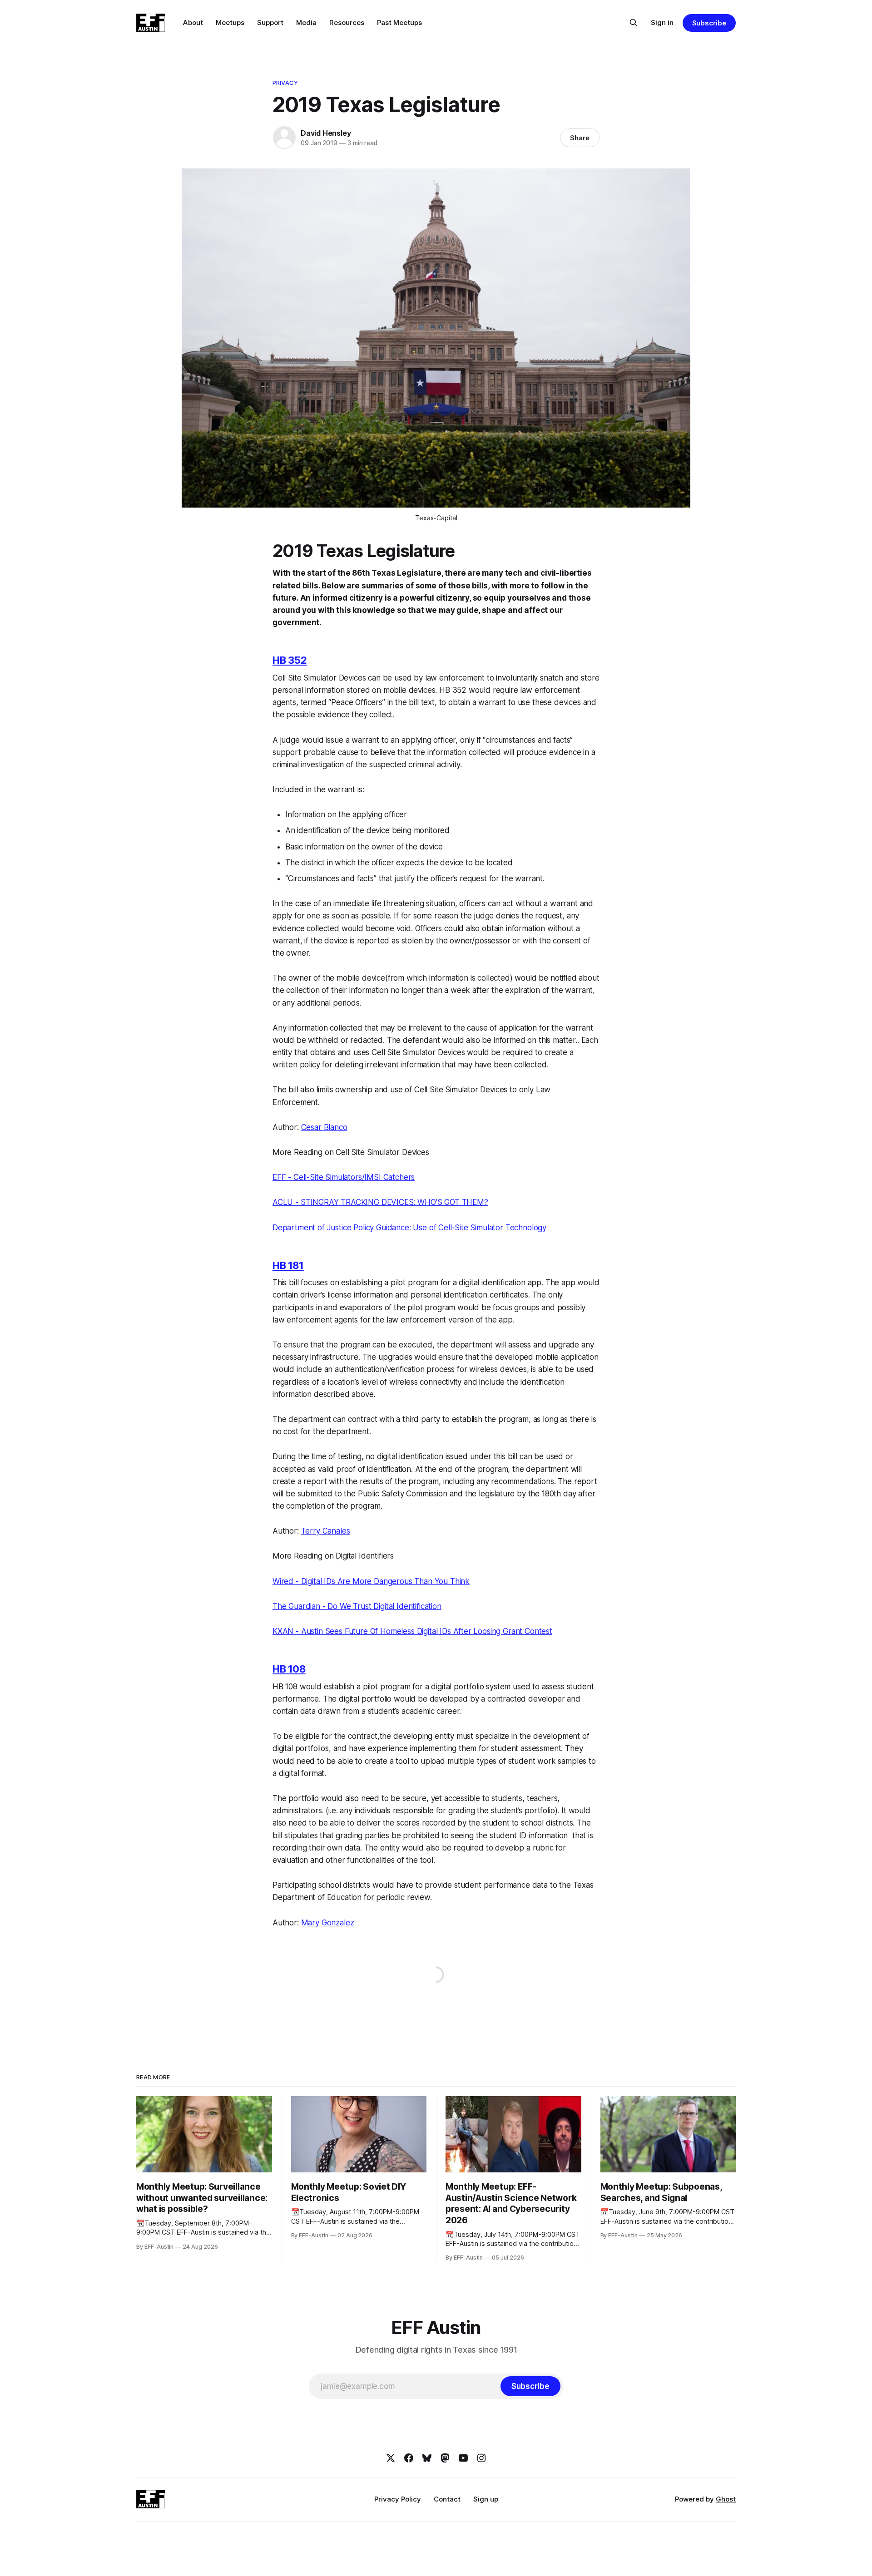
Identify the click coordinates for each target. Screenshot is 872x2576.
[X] (391, 2458)
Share (580, 138)
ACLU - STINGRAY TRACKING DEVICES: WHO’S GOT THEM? (380, 1202)
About (193, 22)
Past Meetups (399, 22)
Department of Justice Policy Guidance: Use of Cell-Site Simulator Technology (409, 1228)
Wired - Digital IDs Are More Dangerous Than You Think (371, 1581)
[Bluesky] (427, 2458)
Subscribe (709, 23)
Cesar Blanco (324, 1127)
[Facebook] (409, 2458)
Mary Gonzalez (328, 1923)
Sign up (486, 2499)
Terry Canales (326, 1531)
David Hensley (326, 133)
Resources (347, 22)
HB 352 (290, 660)
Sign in (662, 22)
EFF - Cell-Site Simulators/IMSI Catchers (344, 1177)
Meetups (230, 22)
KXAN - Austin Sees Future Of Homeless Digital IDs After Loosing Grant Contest (412, 1631)
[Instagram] (481, 2458)
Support (270, 22)
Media (306, 22)
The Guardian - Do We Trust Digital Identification (357, 1606)
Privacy (285, 83)
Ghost (726, 2499)
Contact (447, 2499)
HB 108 (289, 1669)
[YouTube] (463, 2458)
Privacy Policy (398, 2499)
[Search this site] (634, 23)
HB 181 (288, 1265)
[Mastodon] (445, 2458)
